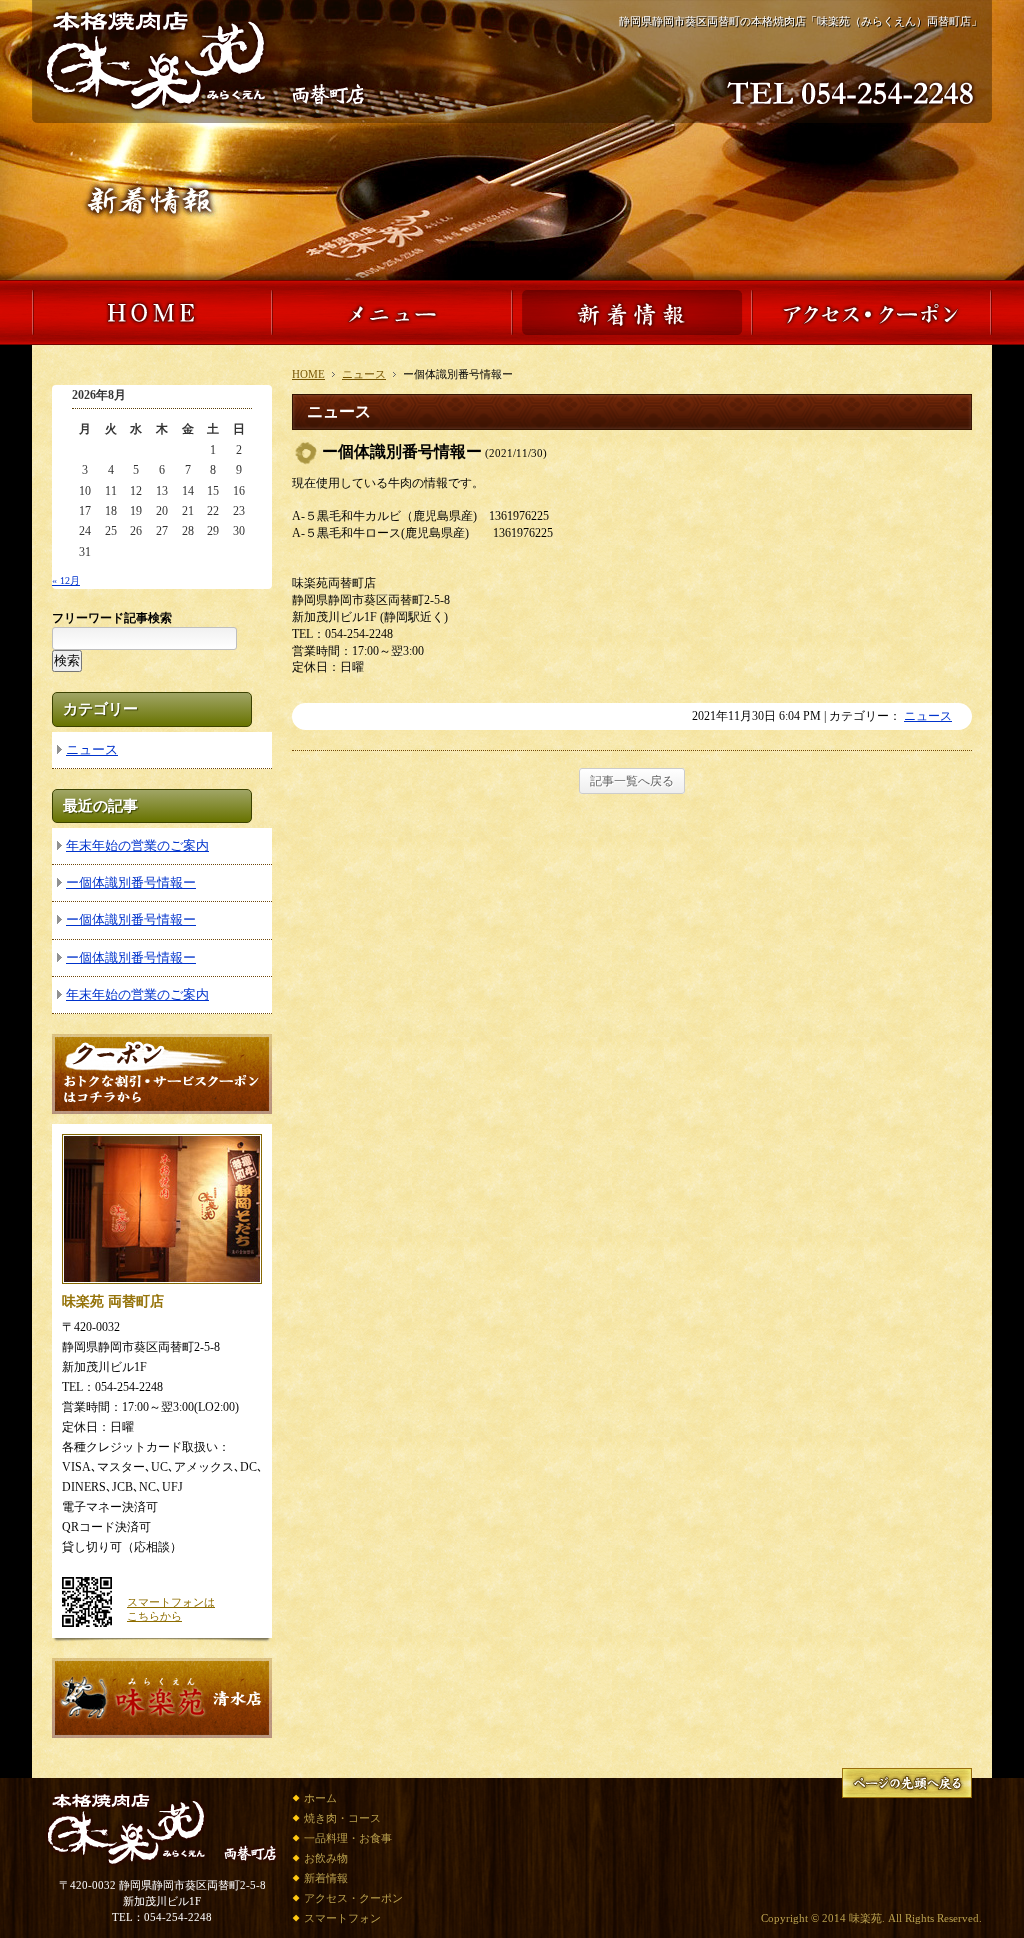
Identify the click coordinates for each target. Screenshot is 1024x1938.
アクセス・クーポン (353, 1898)
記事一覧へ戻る (632, 781)
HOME (308, 374)
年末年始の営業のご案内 (137, 845)
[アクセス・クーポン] (872, 335)
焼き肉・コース (342, 1818)
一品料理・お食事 (348, 1838)
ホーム (320, 1798)
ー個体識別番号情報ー (131, 882)
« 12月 (66, 580)
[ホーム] (205, 109)
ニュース (364, 374)
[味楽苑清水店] (162, 1729)
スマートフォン (342, 1918)
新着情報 (326, 1878)
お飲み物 (326, 1858)
